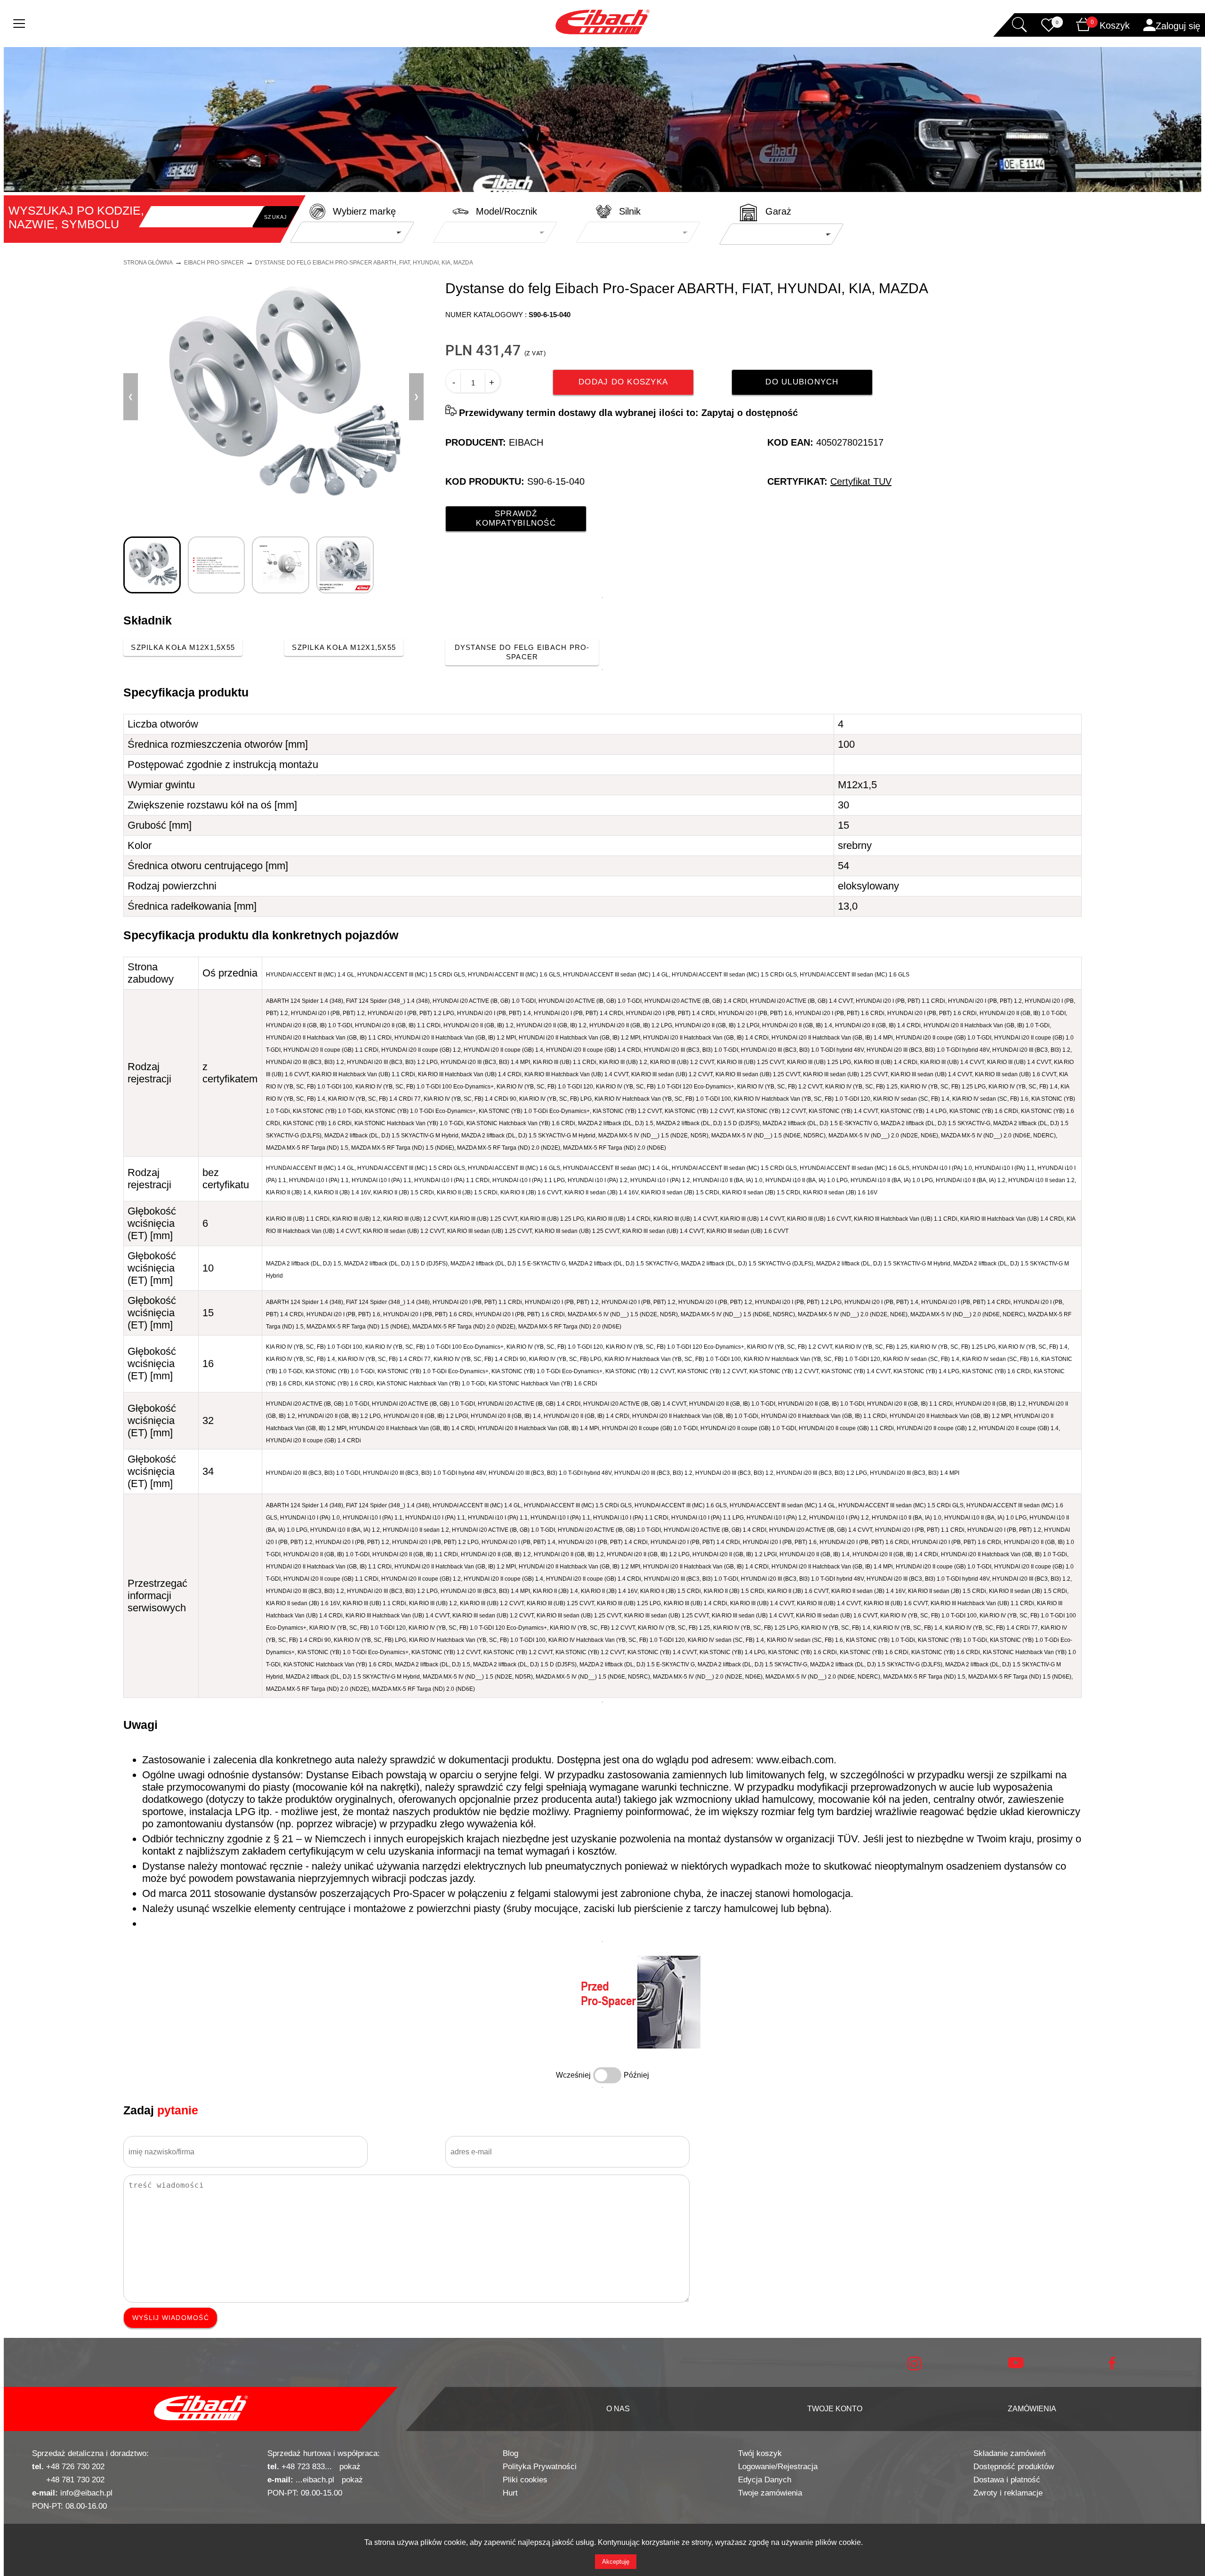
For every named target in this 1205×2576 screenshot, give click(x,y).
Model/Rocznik (506, 211)
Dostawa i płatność (1007, 2480)
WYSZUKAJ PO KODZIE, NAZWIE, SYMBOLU (76, 217)
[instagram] (914, 2368)
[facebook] (1112, 2367)
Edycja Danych (765, 2480)
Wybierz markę (364, 211)
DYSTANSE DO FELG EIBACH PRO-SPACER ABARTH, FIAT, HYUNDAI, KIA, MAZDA (364, 263)
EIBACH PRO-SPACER (214, 263)
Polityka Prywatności (540, 2467)
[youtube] (1016, 2366)
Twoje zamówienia (770, 2493)
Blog (510, 2453)
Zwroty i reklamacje (1008, 2493)
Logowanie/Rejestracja (778, 2467)
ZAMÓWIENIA (1032, 2409)
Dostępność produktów (1014, 2467)
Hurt (510, 2493)
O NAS (618, 2409)
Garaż (778, 211)
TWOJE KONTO (835, 2409)
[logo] (201, 2409)
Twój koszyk (760, 2453)
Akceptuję (616, 2562)
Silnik (630, 211)
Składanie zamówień (1009, 2453)
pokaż (350, 2467)
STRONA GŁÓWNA (148, 263)
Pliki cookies (525, 2480)
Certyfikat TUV (861, 481)
